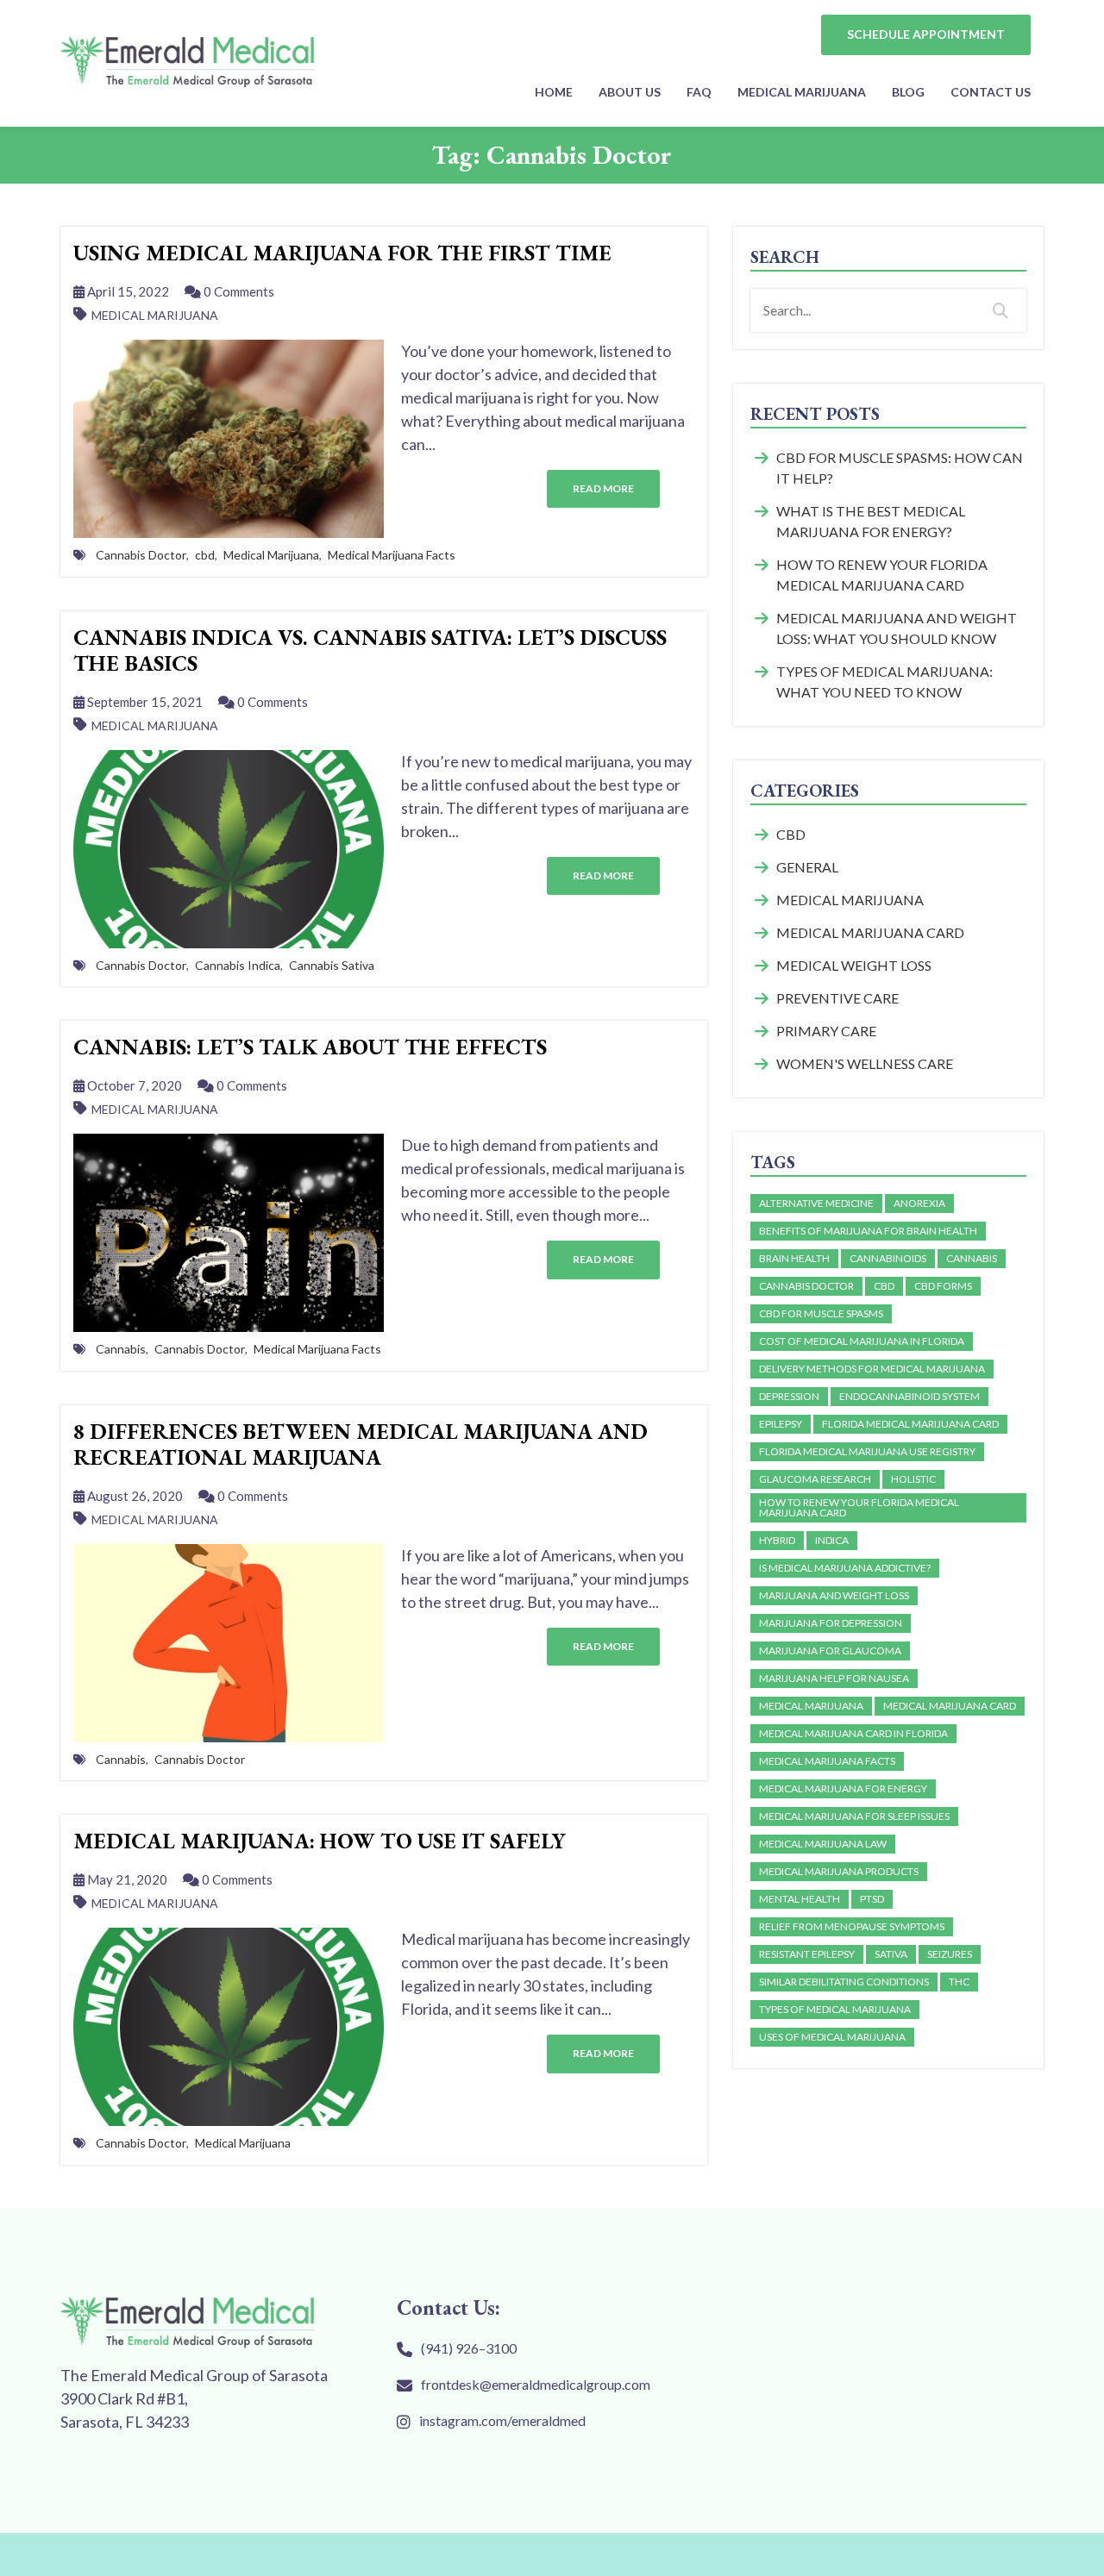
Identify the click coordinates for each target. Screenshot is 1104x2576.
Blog (908, 92)
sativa (891, 1954)
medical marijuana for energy (843, 1788)
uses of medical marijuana (832, 2037)
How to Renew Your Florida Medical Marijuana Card (882, 575)
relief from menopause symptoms (852, 1926)
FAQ (699, 92)
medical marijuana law (823, 1844)
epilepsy (781, 1424)
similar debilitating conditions (844, 1982)
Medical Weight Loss (854, 965)
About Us (630, 92)
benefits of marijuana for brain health (868, 1231)
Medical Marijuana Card (870, 932)
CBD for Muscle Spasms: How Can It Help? (900, 468)
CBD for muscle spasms (821, 1313)
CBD (791, 834)
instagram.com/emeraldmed (502, 2420)
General (807, 867)
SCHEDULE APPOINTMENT (926, 34)
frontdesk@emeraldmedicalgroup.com (536, 2384)
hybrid (777, 1540)
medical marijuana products (839, 1871)
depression (789, 1396)
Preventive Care (837, 998)
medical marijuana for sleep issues (854, 1816)
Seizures (950, 1954)
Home (554, 92)
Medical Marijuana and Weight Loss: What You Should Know (897, 628)
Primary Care (826, 1031)
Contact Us (991, 92)
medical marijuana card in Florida (853, 1733)
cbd (205, 555)
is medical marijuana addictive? (845, 1568)
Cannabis (121, 1349)
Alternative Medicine (816, 1203)
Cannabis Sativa (332, 965)
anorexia (919, 1203)
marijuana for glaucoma (830, 1651)
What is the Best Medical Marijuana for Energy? (871, 521)
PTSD (872, 1899)
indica (832, 1540)
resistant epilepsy (807, 1954)
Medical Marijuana (155, 315)
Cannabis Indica (238, 965)
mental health (800, 1899)
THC (959, 1982)
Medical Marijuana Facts (392, 555)
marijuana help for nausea (834, 1678)
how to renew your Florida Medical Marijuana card (859, 1507)
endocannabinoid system (910, 1396)
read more (603, 488)
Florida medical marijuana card (910, 1424)
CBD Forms (943, 1286)
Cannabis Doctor (141, 555)
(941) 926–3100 (469, 2348)
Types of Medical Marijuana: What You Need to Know (884, 682)
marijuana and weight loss (834, 1595)
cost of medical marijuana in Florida (862, 1341)
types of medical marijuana (835, 2009)
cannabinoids (888, 1258)
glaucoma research (815, 1479)
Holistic (913, 1479)
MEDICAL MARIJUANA (802, 92)
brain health (794, 1258)
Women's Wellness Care (865, 1063)
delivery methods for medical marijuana (872, 1369)
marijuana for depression (831, 1623)
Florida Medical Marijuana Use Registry (867, 1451)
